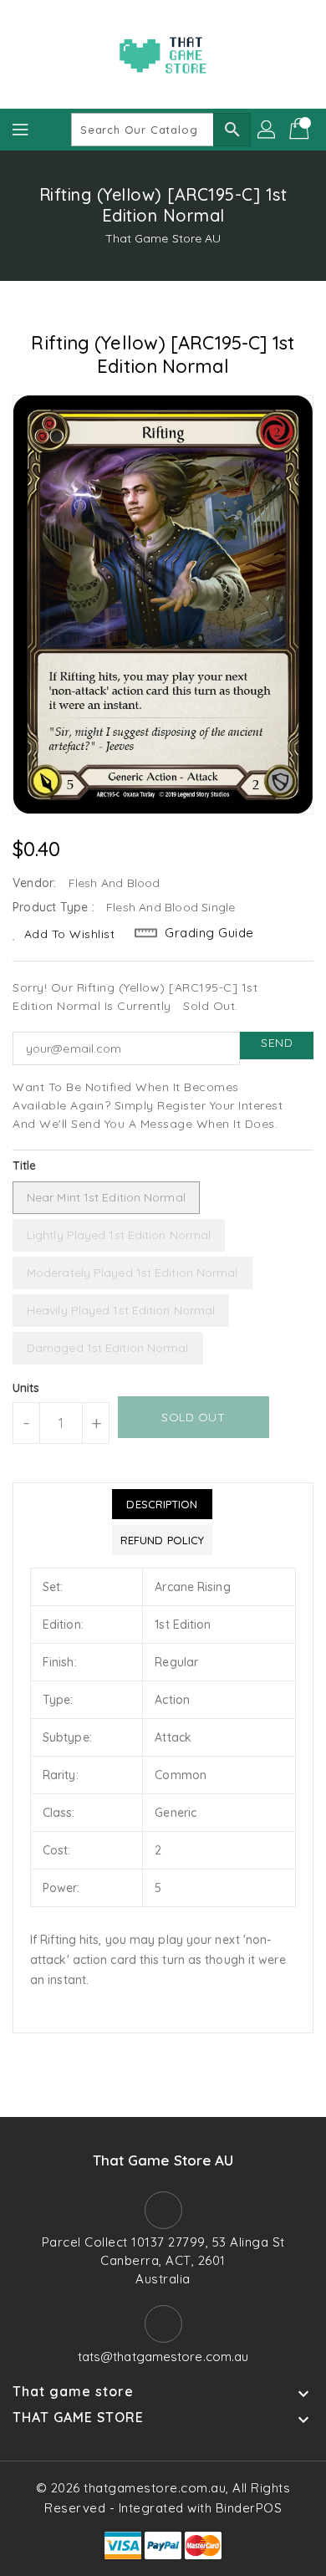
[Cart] (301, 130)
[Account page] (267, 130)
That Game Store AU (163, 238)
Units (26, 1388)
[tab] (162, 1504)
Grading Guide (209, 933)
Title (25, 1166)
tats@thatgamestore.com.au (163, 2357)
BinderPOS (249, 2508)
